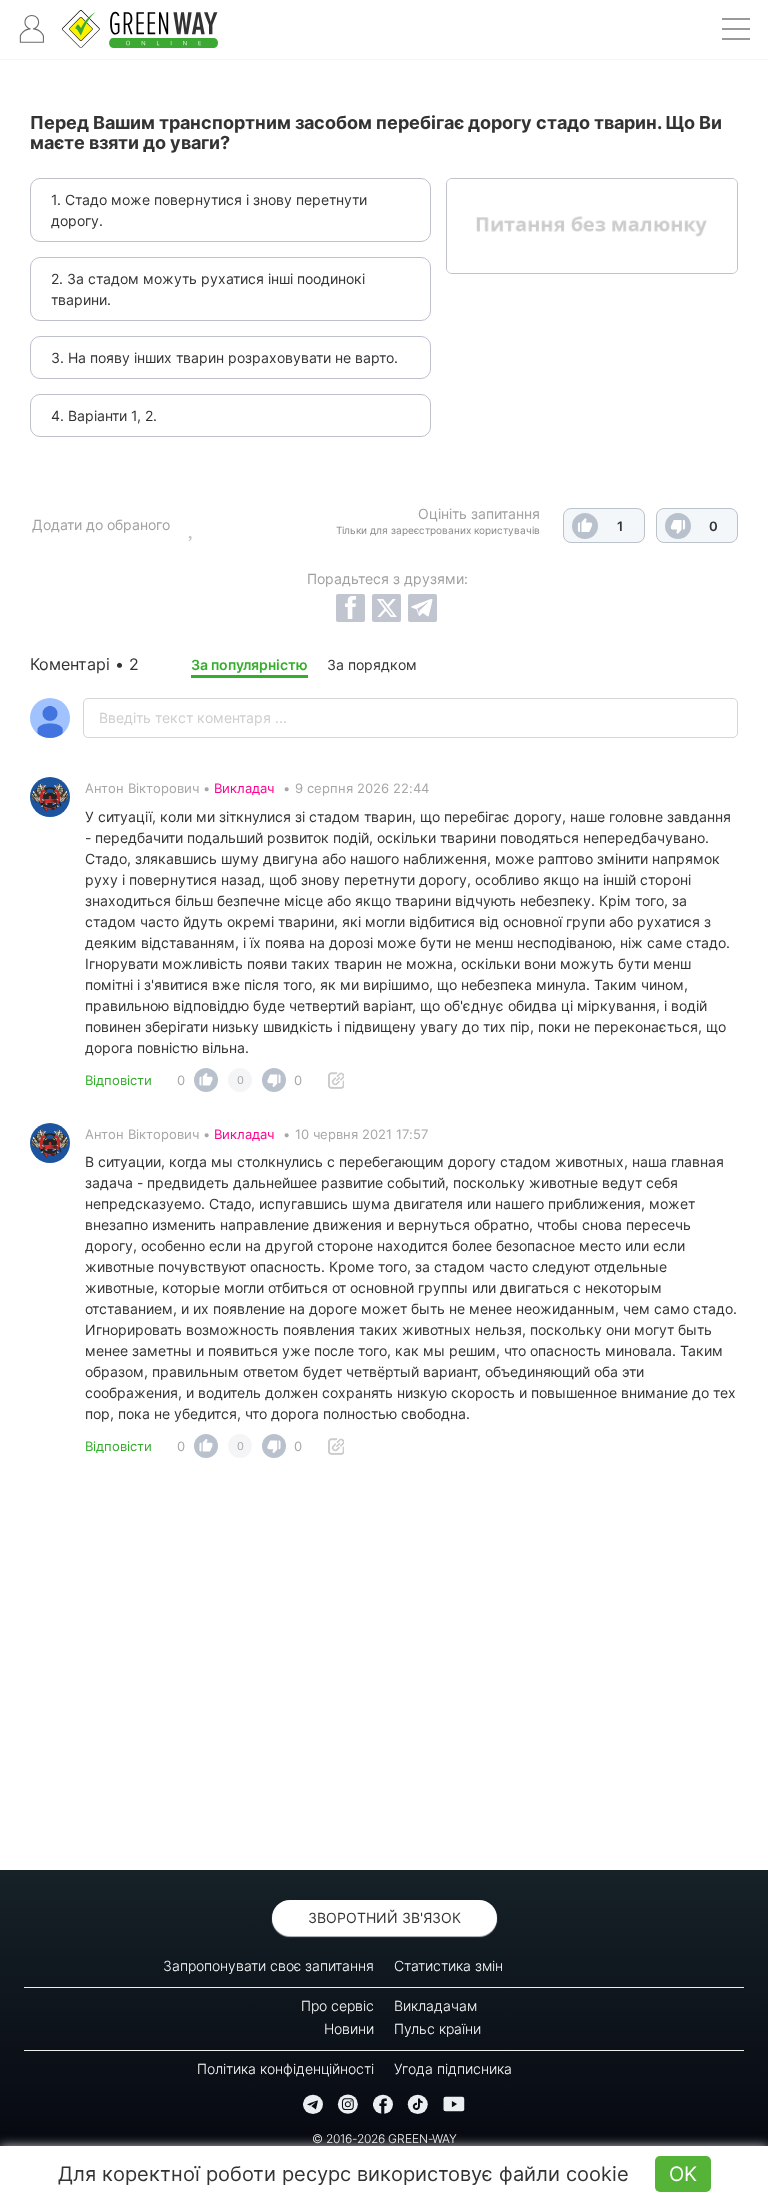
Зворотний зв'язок (384, 1917)
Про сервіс (337, 2005)
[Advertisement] (384, 1670)
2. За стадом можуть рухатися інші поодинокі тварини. (208, 289)
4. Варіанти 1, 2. (104, 415)
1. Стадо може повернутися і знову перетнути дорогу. (209, 210)
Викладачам (435, 2005)
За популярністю (249, 664)
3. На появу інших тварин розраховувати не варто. (224, 357)
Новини (349, 2028)
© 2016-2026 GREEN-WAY (384, 2138)
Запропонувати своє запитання (268, 1965)
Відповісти (118, 1080)
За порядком (372, 664)
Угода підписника (453, 2068)
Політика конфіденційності (285, 2068)
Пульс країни (437, 2028)
